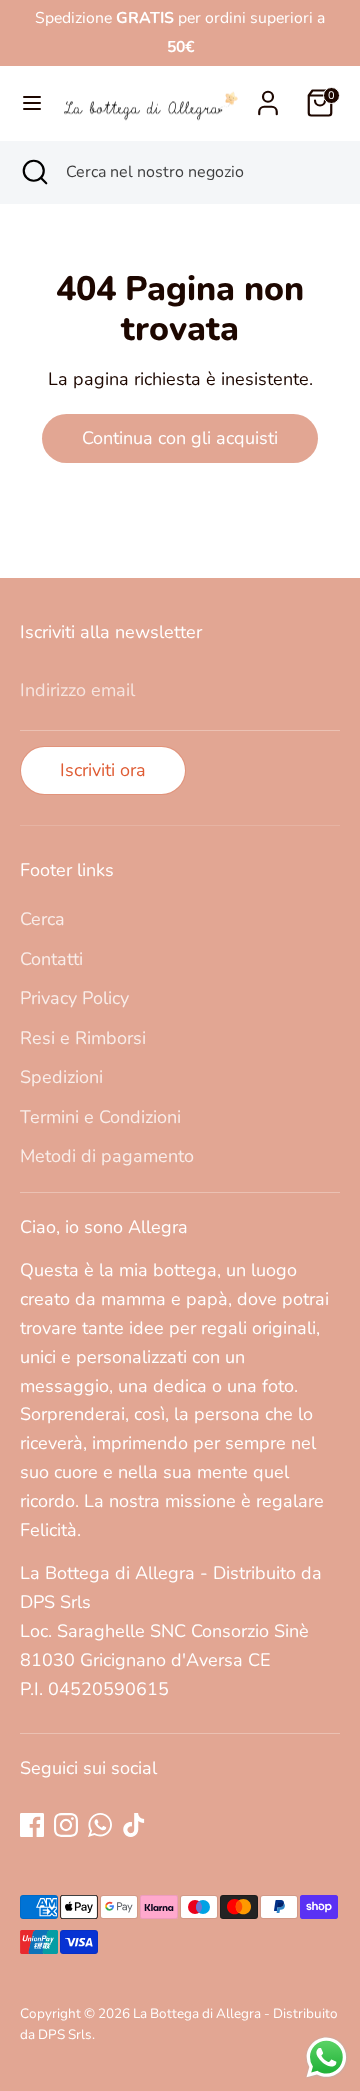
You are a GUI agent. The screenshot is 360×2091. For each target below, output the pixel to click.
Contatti (51, 959)
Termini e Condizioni (100, 1117)
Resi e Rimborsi (83, 1038)
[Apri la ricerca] (33, 172)
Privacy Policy (74, 998)
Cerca (42, 919)
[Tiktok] (134, 1825)
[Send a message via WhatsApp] (326, 2057)
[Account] (268, 97)
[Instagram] (66, 1825)
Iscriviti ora (103, 770)
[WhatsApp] (100, 1825)
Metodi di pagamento (107, 1156)
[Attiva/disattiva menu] (29, 103)
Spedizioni (61, 1077)
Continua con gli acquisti (180, 438)
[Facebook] (32, 1825)
